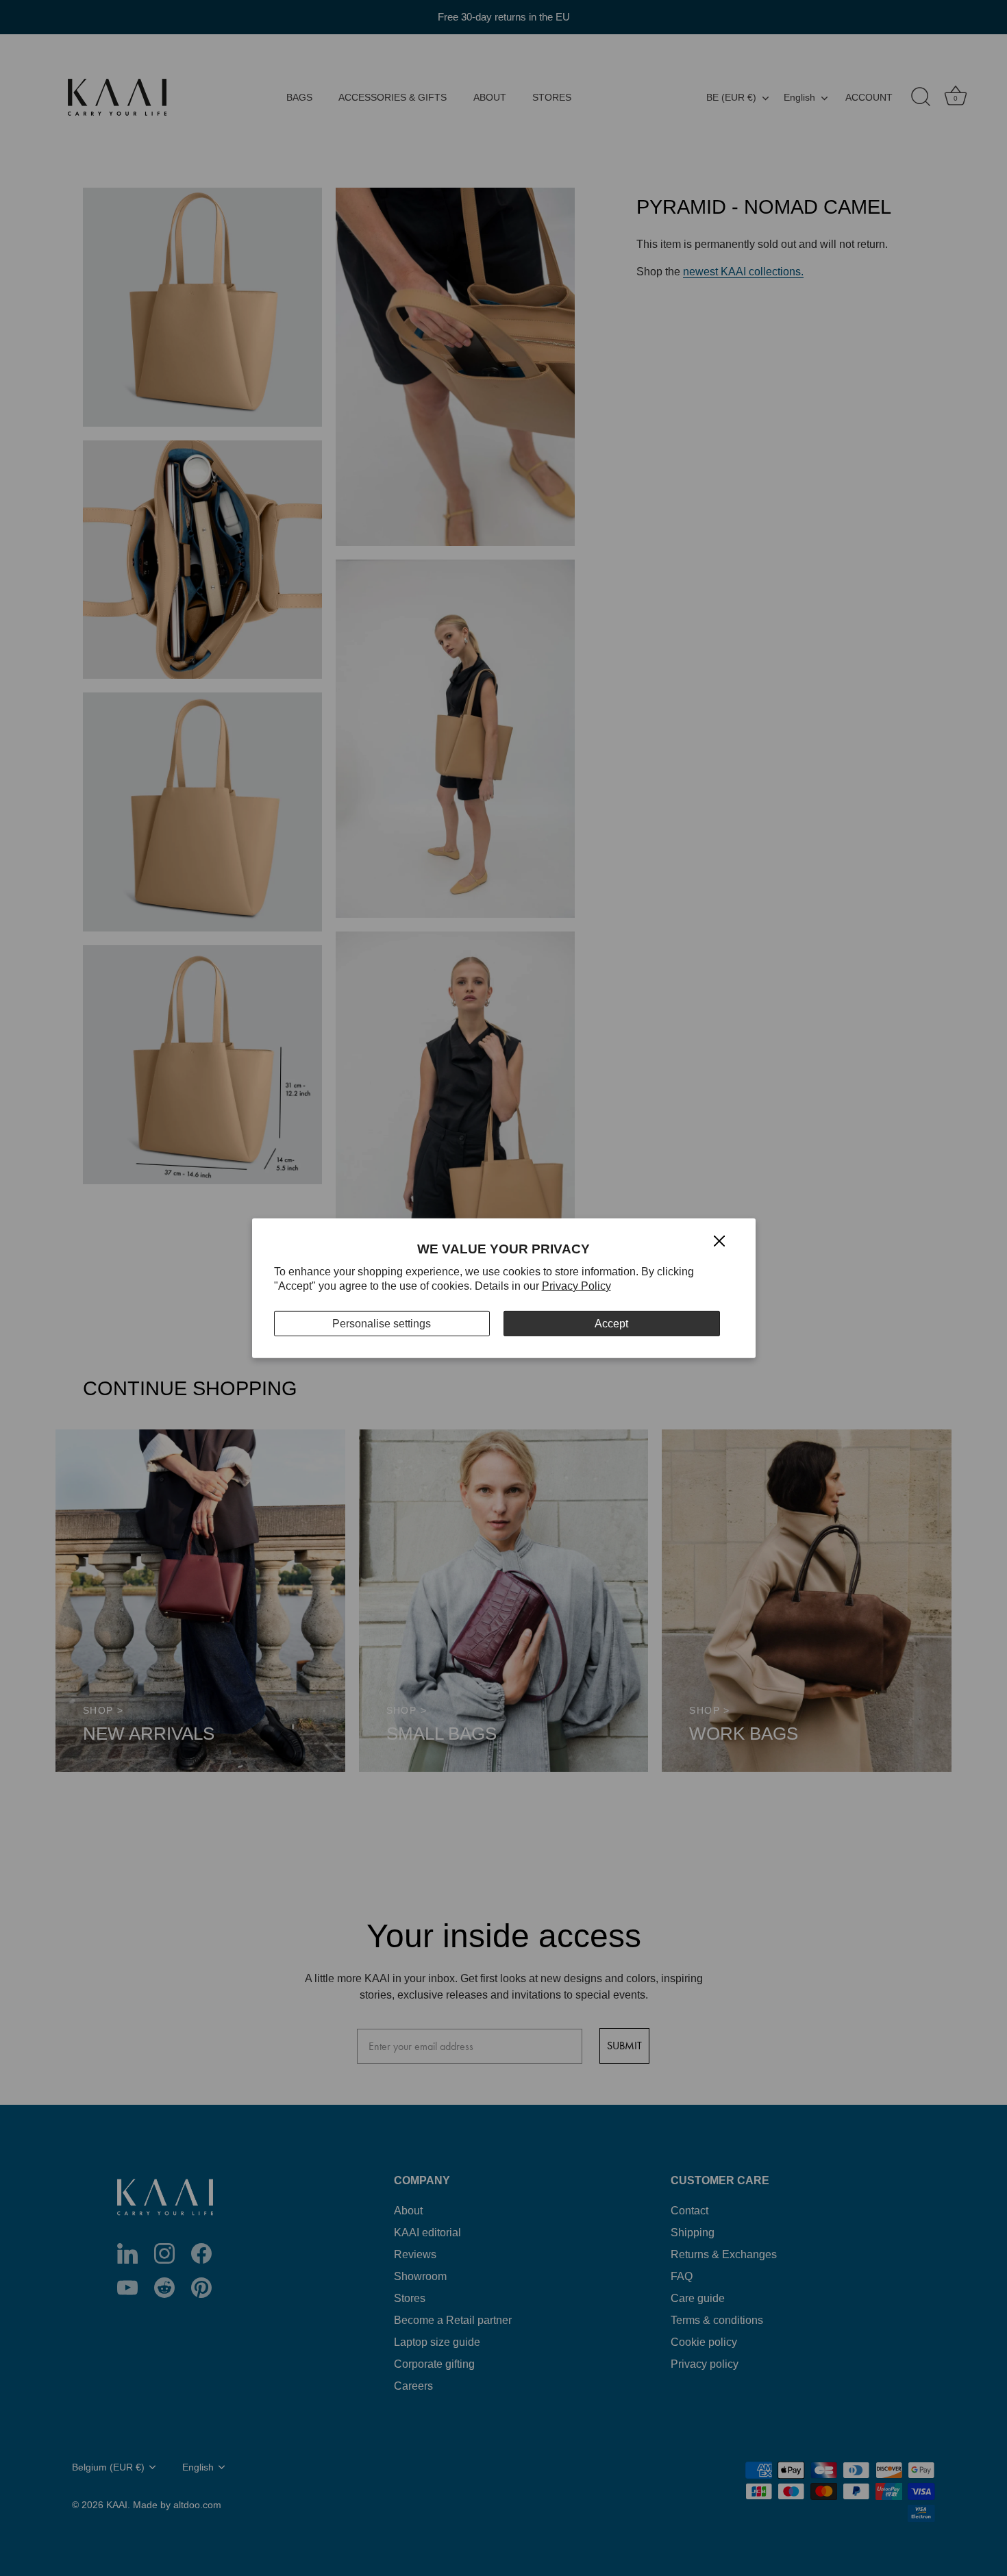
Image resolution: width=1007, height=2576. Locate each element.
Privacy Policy (576, 1286)
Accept (611, 1323)
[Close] (719, 1240)
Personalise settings (382, 1323)
